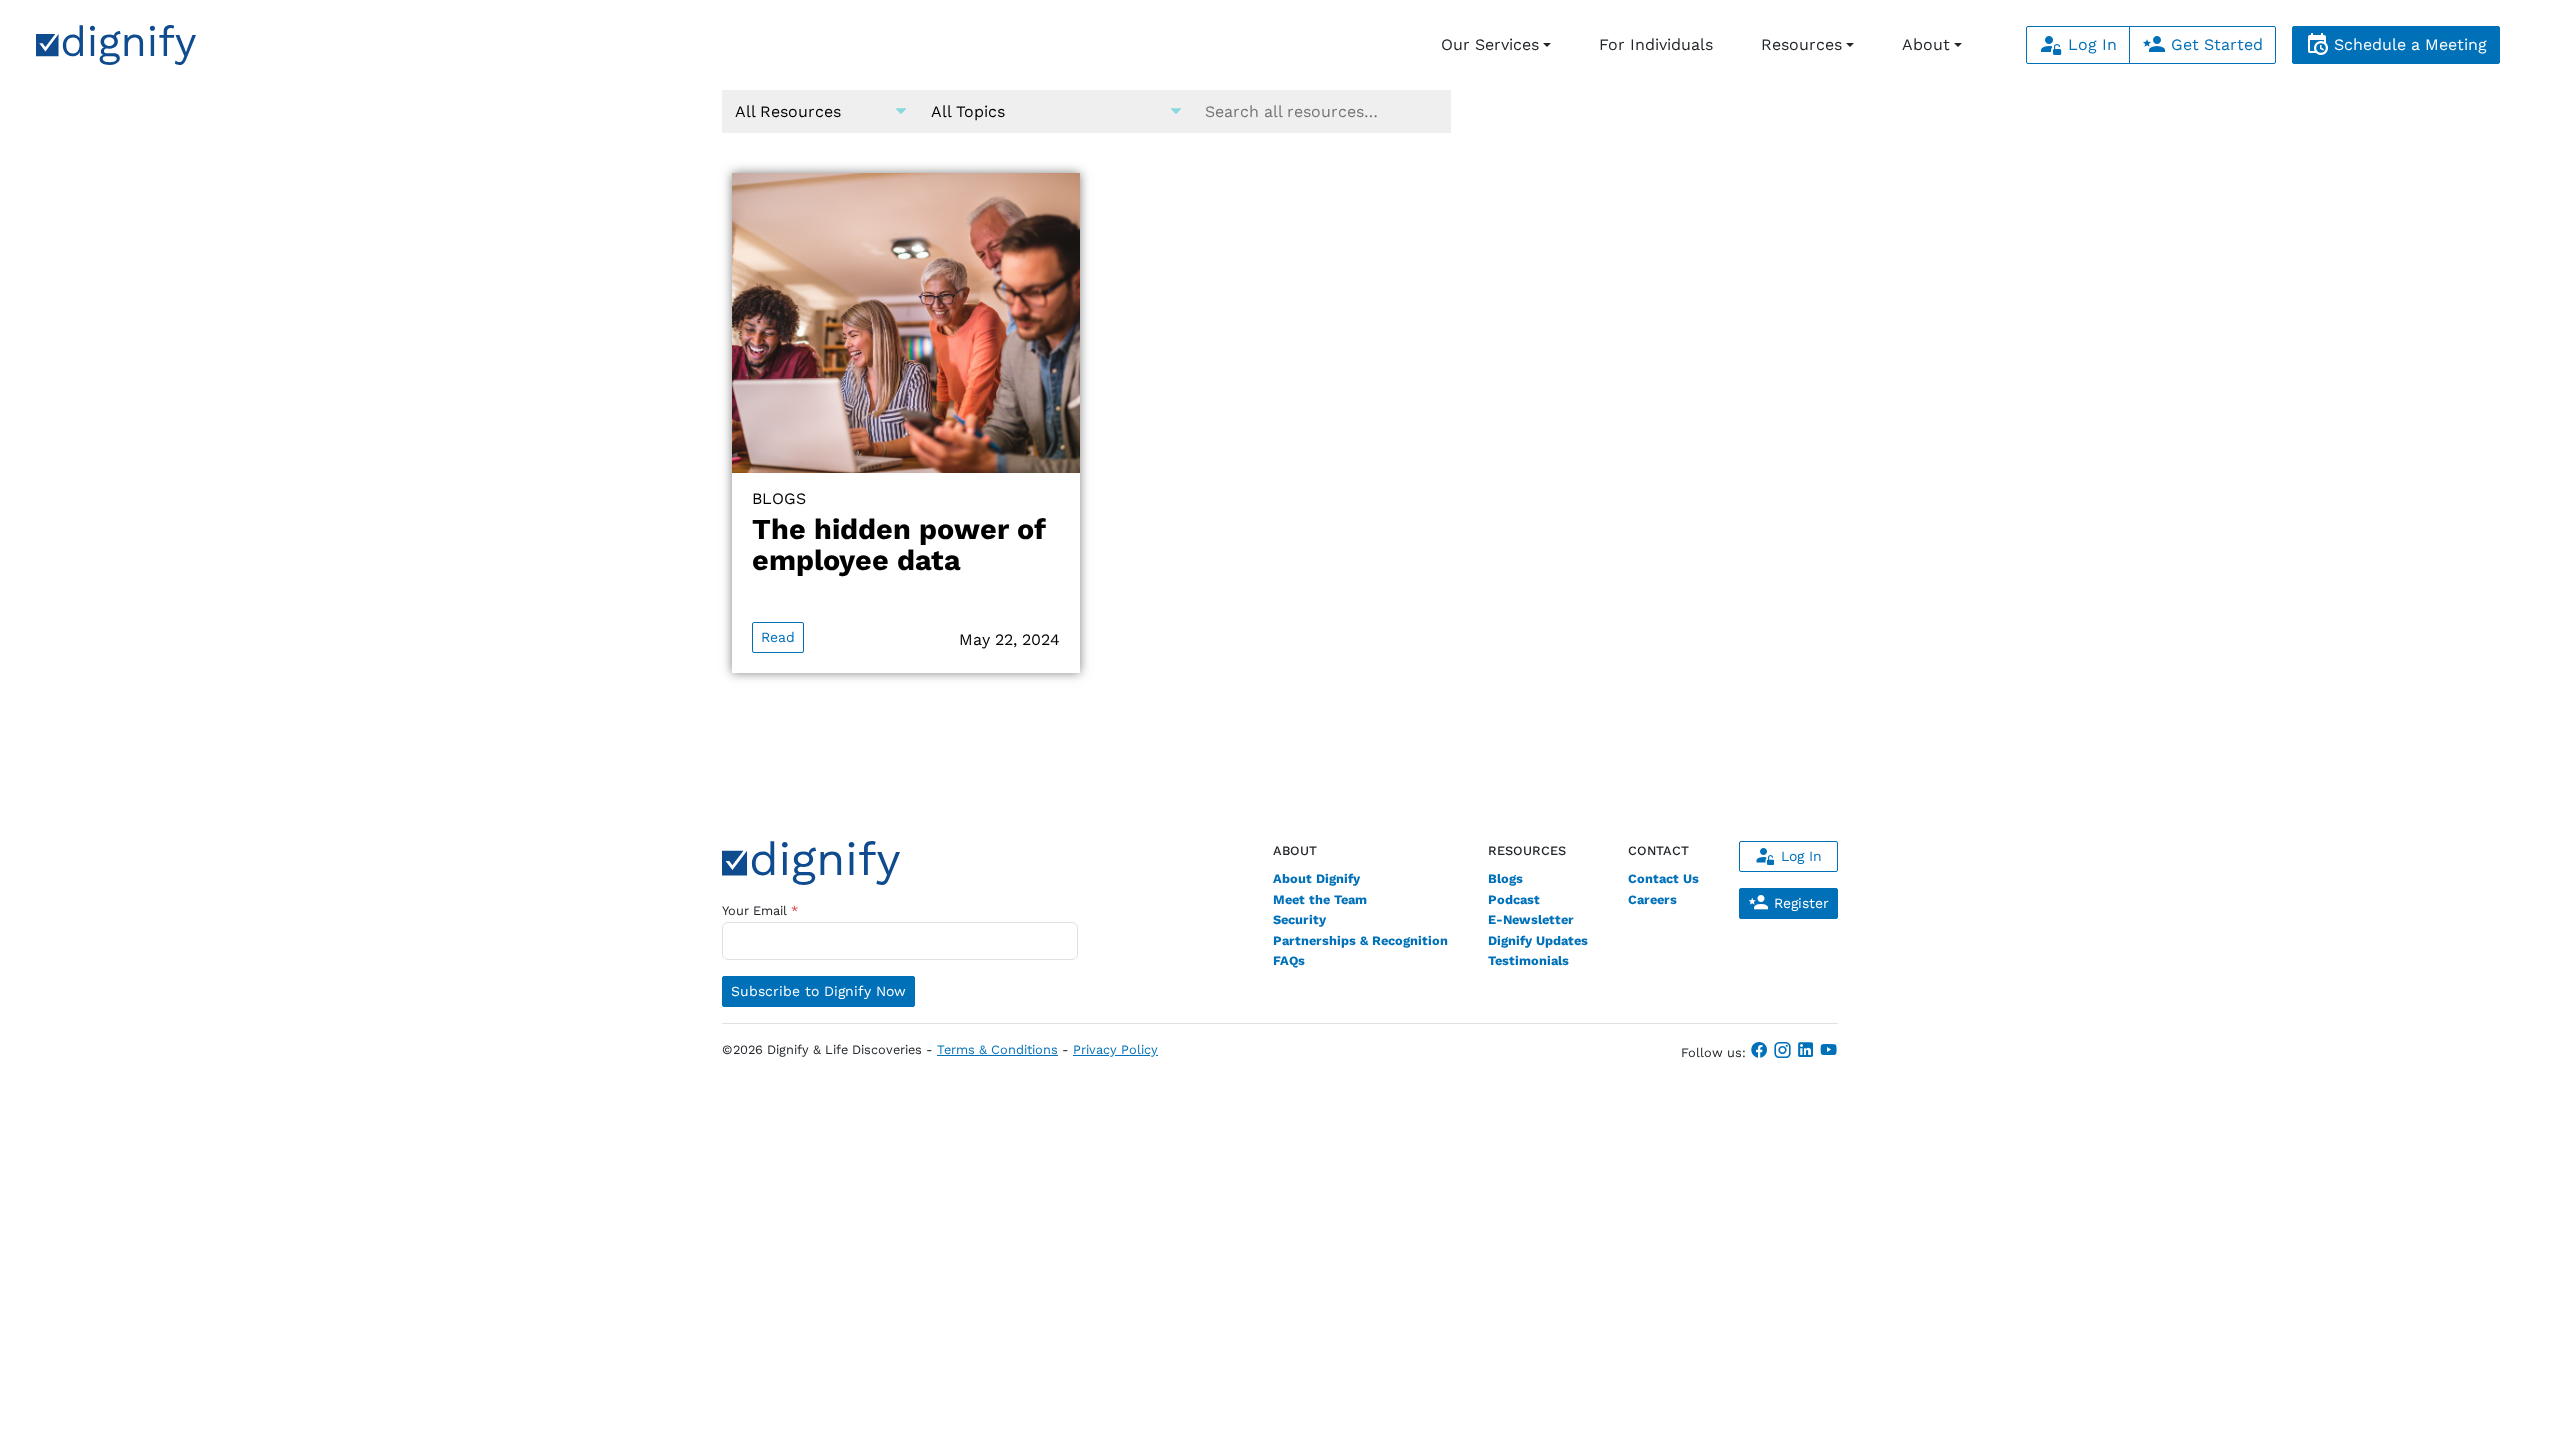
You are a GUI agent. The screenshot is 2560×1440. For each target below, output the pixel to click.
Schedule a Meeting (2408, 44)
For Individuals (1656, 44)
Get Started (2214, 44)
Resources (1801, 44)
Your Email (760, 910)
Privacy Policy (1115, 1049)
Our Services (1490, 44)
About (1926, 44)
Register (1799, 903)
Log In (2090, 44)
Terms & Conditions (997, 1049)
